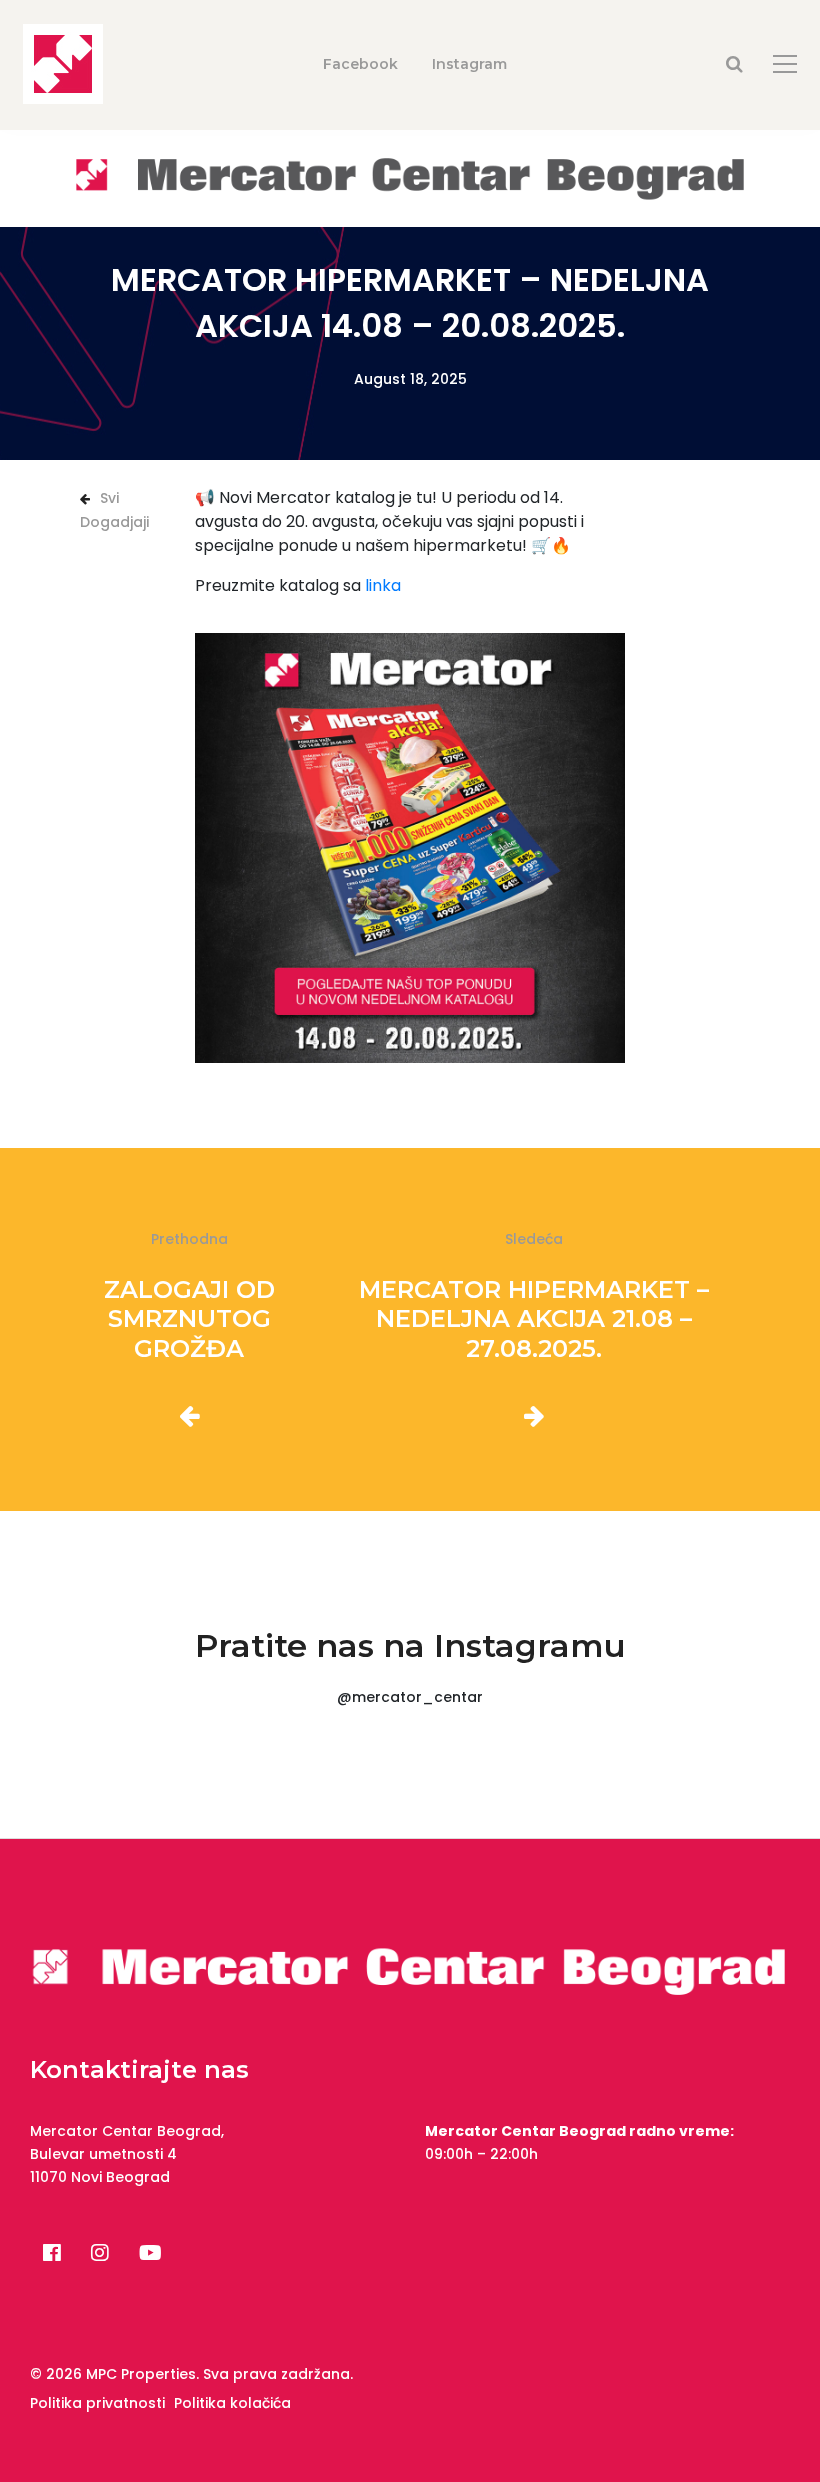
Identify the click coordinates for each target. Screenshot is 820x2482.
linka (383, 585)
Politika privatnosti (97, 2403)
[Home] (410, 177)
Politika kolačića (232, 2403)
